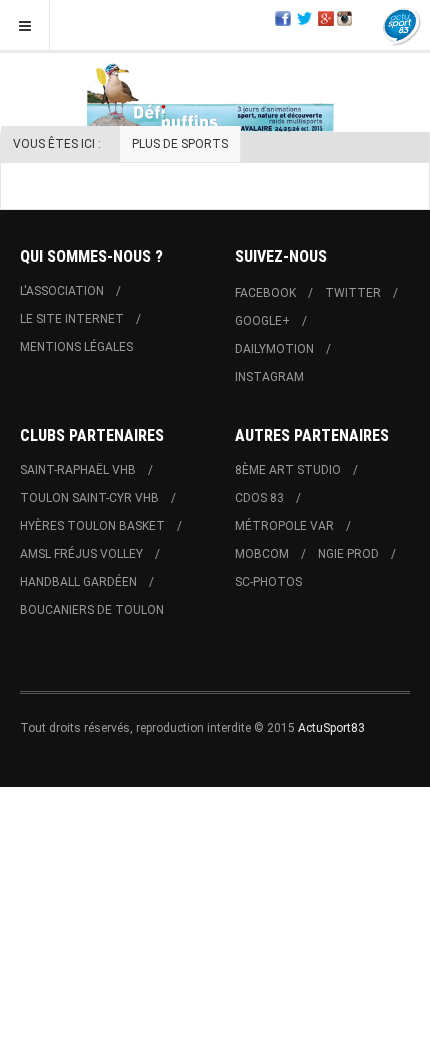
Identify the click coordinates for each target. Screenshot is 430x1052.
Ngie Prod (348, 554)
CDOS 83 (259, 498)
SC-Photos (268, 582)
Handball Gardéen (78, 582)
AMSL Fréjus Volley (81, 554)
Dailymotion (274, 349)
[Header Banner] (215, 96)
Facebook (265, 293)
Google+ (262, 321)
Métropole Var (284, 526)
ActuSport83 (331, 728)
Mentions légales (76, 347)
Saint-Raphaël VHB (78, 470)
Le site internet (72, 319)
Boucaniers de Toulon (92, 610)
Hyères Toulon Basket (92, 526)
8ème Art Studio (288, 470)
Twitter (353, 293)
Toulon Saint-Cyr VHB (89, 498)
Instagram (269, 377)
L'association (62, 291)
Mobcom (262, 554)
